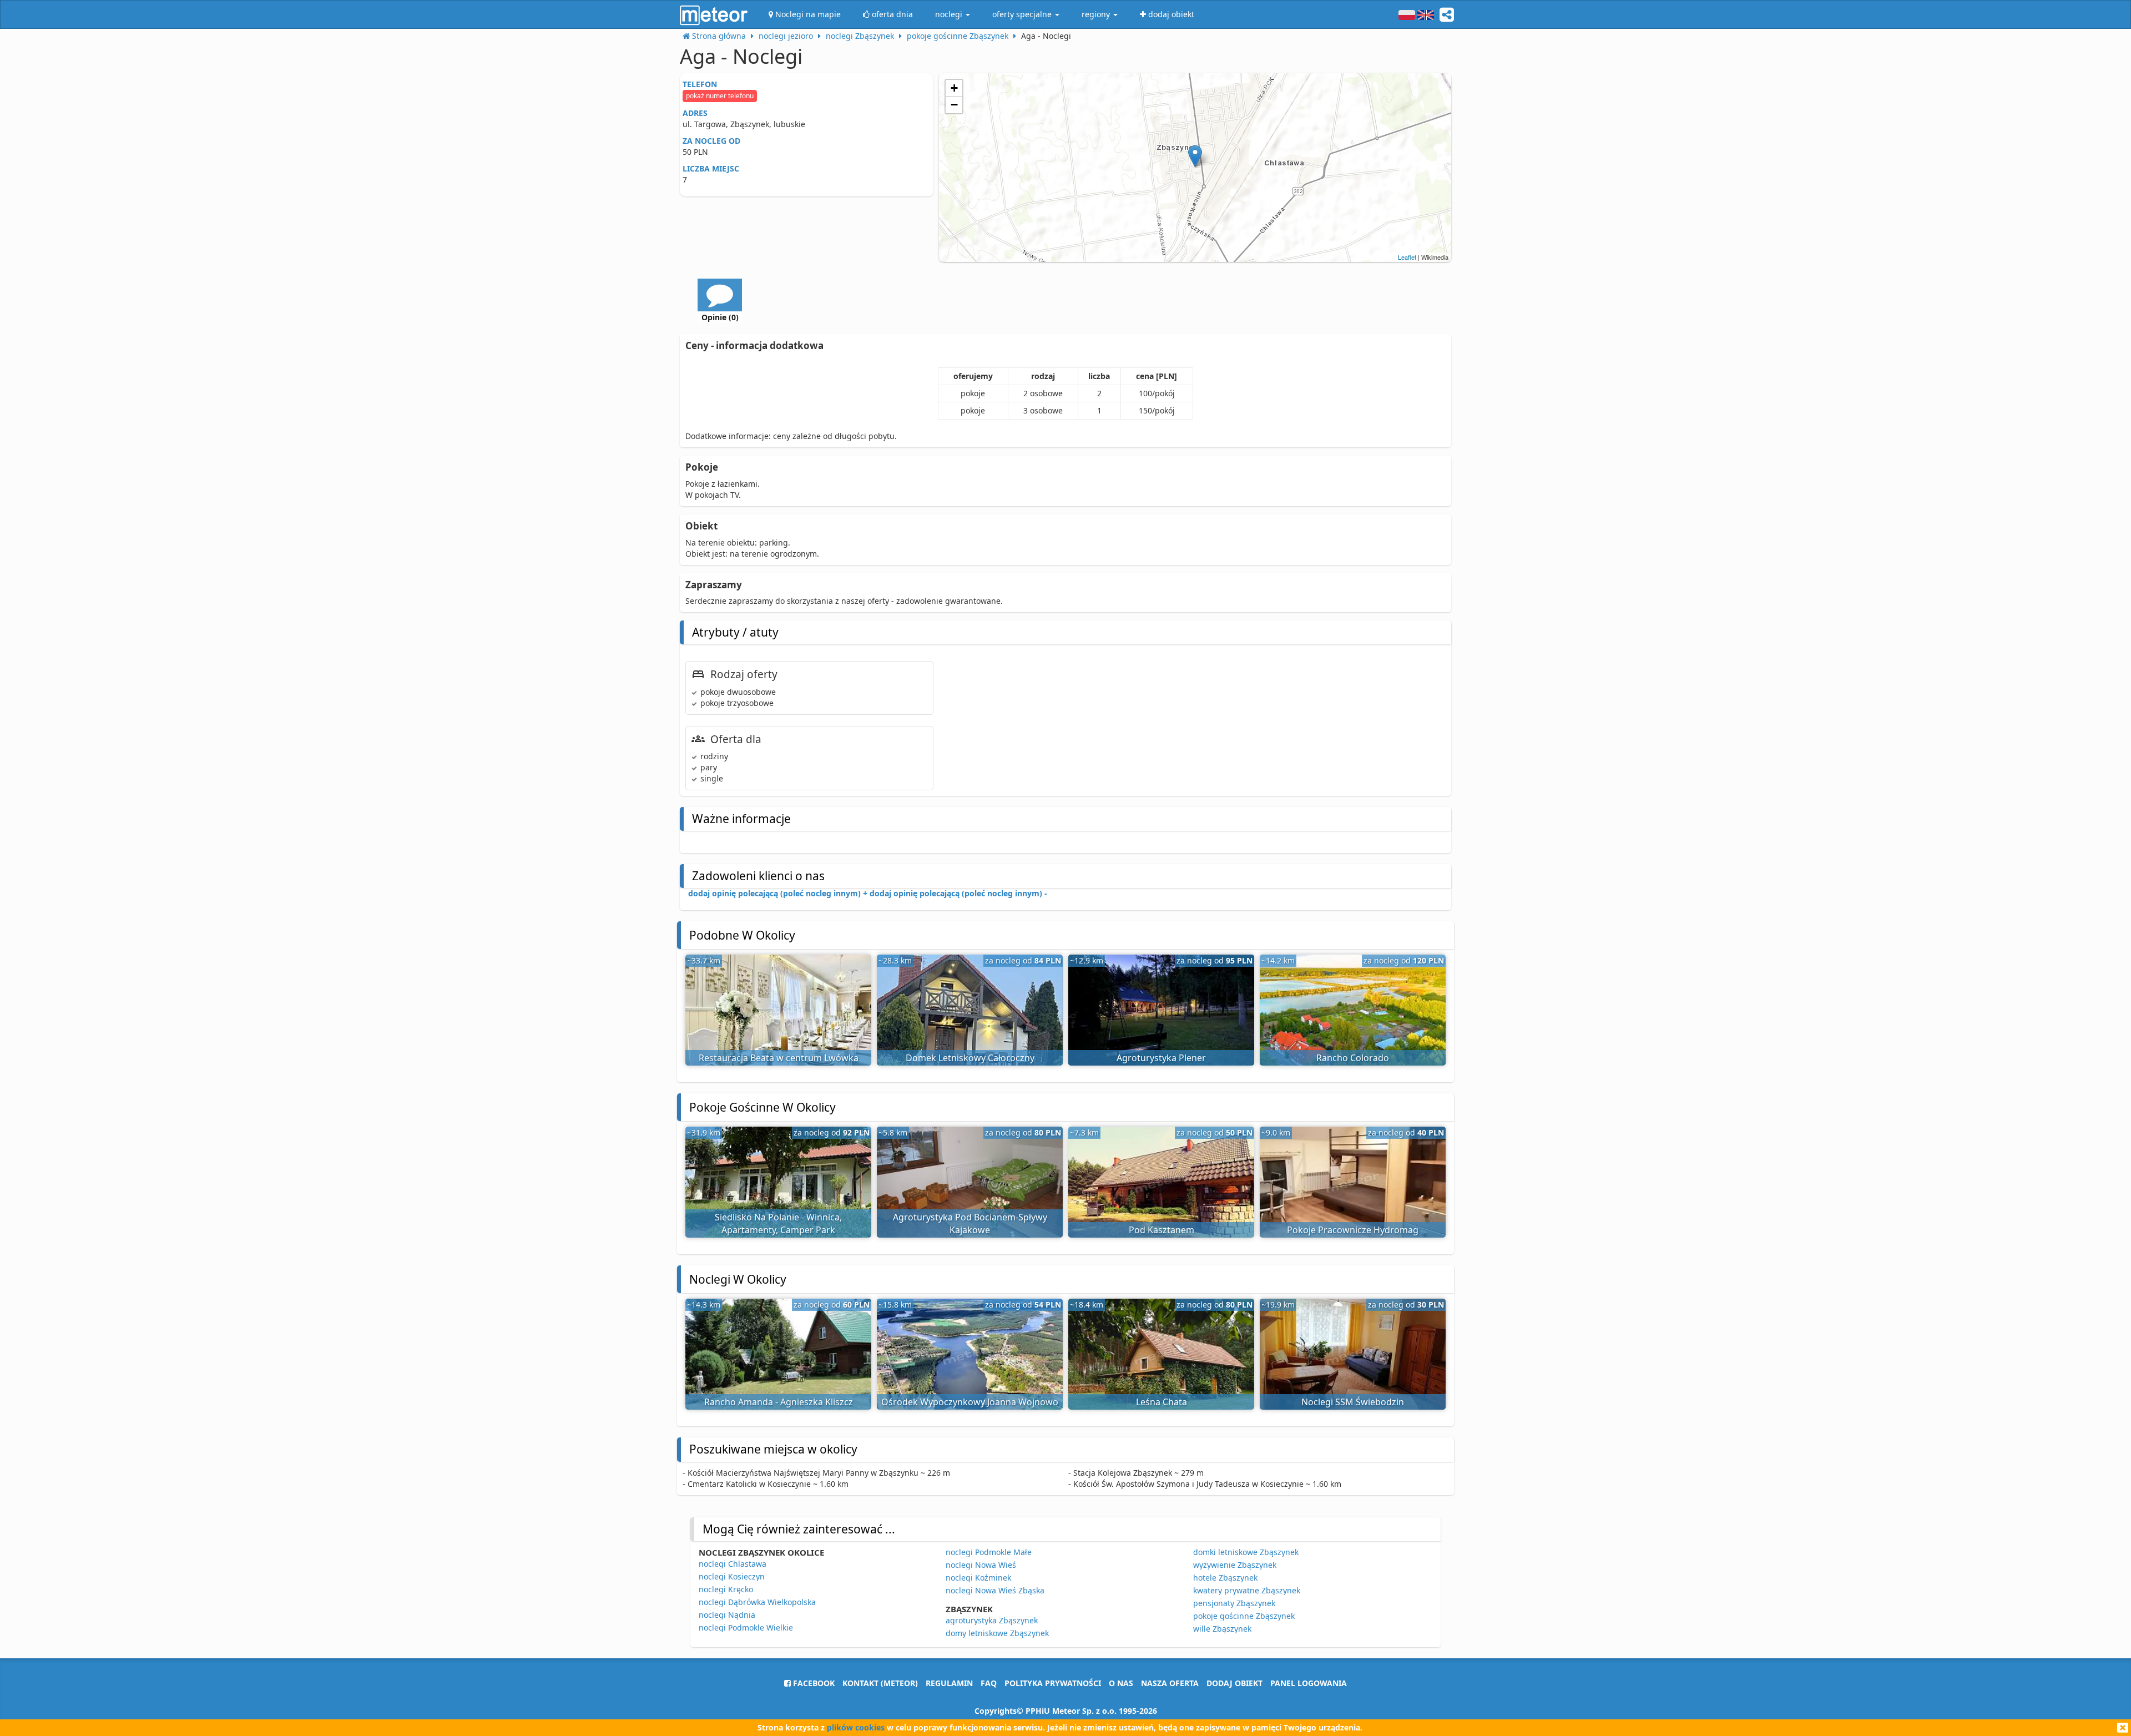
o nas (1121, 1683)
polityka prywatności (1053, 1683)
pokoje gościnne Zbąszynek (1244, 1616)
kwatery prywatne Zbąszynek (1247, 1590)
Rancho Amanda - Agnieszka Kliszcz (779, 1402)
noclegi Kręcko (726, 1589)
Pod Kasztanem (1162, 1230)
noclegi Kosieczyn (732, 1576)
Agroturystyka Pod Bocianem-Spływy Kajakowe (970, 1223)
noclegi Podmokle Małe (989, 1552)
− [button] (954, 105)
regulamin (949, 1683)
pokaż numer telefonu (720, 96)
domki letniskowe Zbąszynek (1246, 1552)
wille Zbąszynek (1222, 1629)
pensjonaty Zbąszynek (1234, 1603)
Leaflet (1407, 257)
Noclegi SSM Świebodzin (1353, 1402)
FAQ (989, 1683)
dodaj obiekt (1234, 1683)
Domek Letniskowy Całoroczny (970, 1058)
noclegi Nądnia (727, 1615)
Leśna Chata (1162, 1402)
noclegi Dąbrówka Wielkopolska (757, 1602)
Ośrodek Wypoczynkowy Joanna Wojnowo (970, 1402)
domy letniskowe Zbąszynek (997, 1633)
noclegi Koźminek (978, 1578)
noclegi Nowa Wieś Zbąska (995, 1590)
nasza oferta (1170, 1683)
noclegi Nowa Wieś (981, 1565)
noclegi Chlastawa (733, 1564)
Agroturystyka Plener (1161, 1058)
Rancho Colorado (1353, 1058)
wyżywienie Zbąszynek (1235, 1565)
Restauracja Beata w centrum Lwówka (779, 1058)
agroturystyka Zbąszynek (992, 1620)
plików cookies (856, 1727)
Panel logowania (1309, 1683)
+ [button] (954, 88)
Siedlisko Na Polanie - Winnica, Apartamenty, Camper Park (778, 1223)
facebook (813, 1683)
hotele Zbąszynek (1225, 1578)
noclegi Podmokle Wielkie (746, 1627)
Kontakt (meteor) (880, 1683)
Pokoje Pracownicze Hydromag (1353, 1230)
